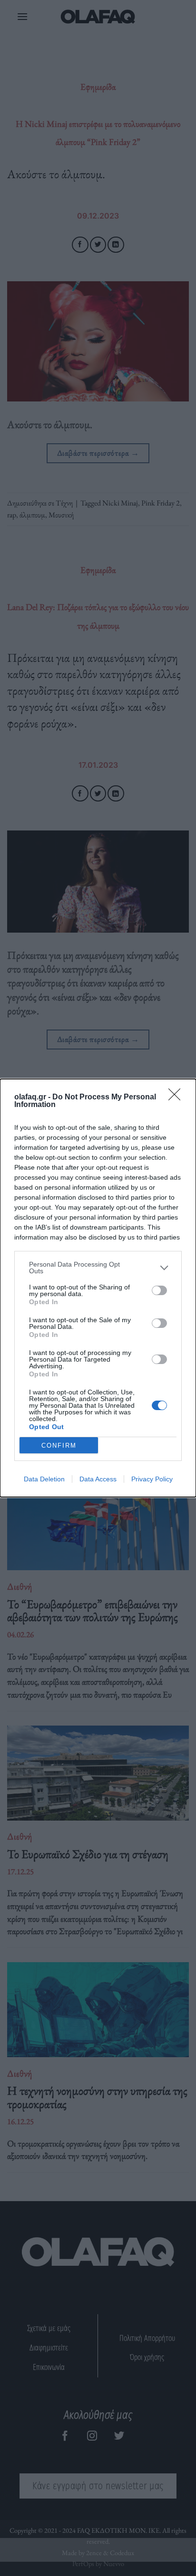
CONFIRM (59, 1445)
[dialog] (98, 1288)
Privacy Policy (152, 1479)
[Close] (177, 1097)
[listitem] (98, 1268)
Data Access (98, 1479)
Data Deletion (44, 1479)
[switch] (159, 1290)
